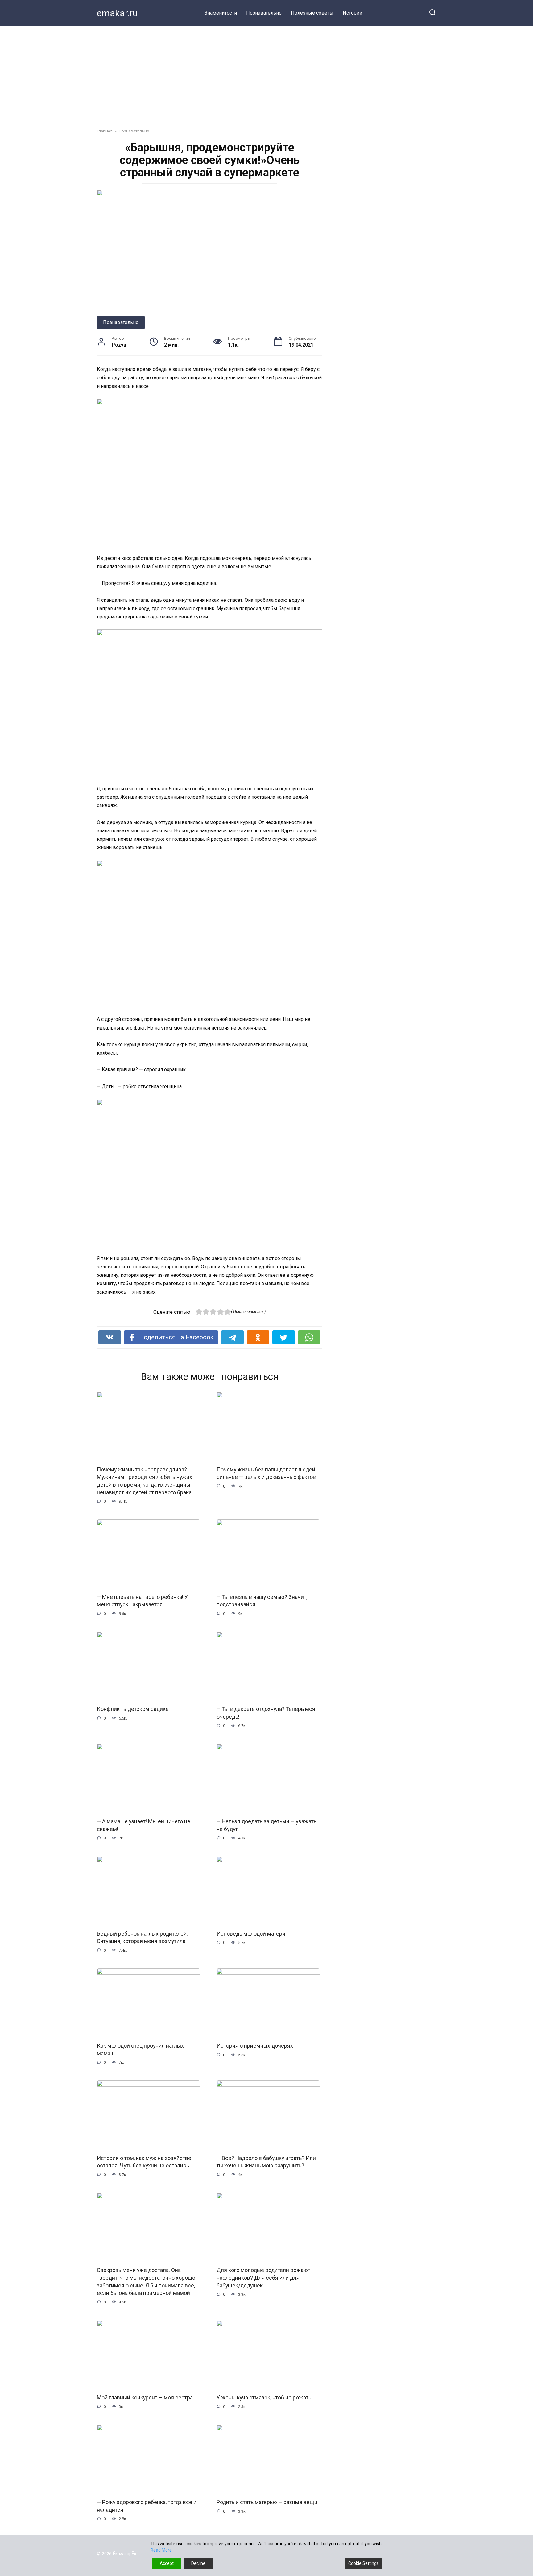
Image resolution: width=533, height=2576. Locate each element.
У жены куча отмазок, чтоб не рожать (264, 2398)
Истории (352, 13)
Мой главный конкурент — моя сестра (145, 2398)
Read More (161, 2550)
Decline (198, 2563)
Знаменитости (221, 13)
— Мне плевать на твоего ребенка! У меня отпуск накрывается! (142, 1601)
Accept (167, 2563)
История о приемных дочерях (255, 2046)
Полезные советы (312, 13)
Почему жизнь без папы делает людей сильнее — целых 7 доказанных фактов (266, 1473)
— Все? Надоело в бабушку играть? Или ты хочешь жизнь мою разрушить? (266, 2162)
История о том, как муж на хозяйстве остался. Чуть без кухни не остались (144, 2162)
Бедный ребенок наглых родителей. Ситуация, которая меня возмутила (142, 1937)
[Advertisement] (266, 72)
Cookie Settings (364, 2563)
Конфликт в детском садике (133, 1709)
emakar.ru (117, 13)
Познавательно (264, 13)
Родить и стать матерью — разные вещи (267, 2502)
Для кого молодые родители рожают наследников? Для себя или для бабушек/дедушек (263, 2278)
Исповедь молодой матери (251, 1933)
